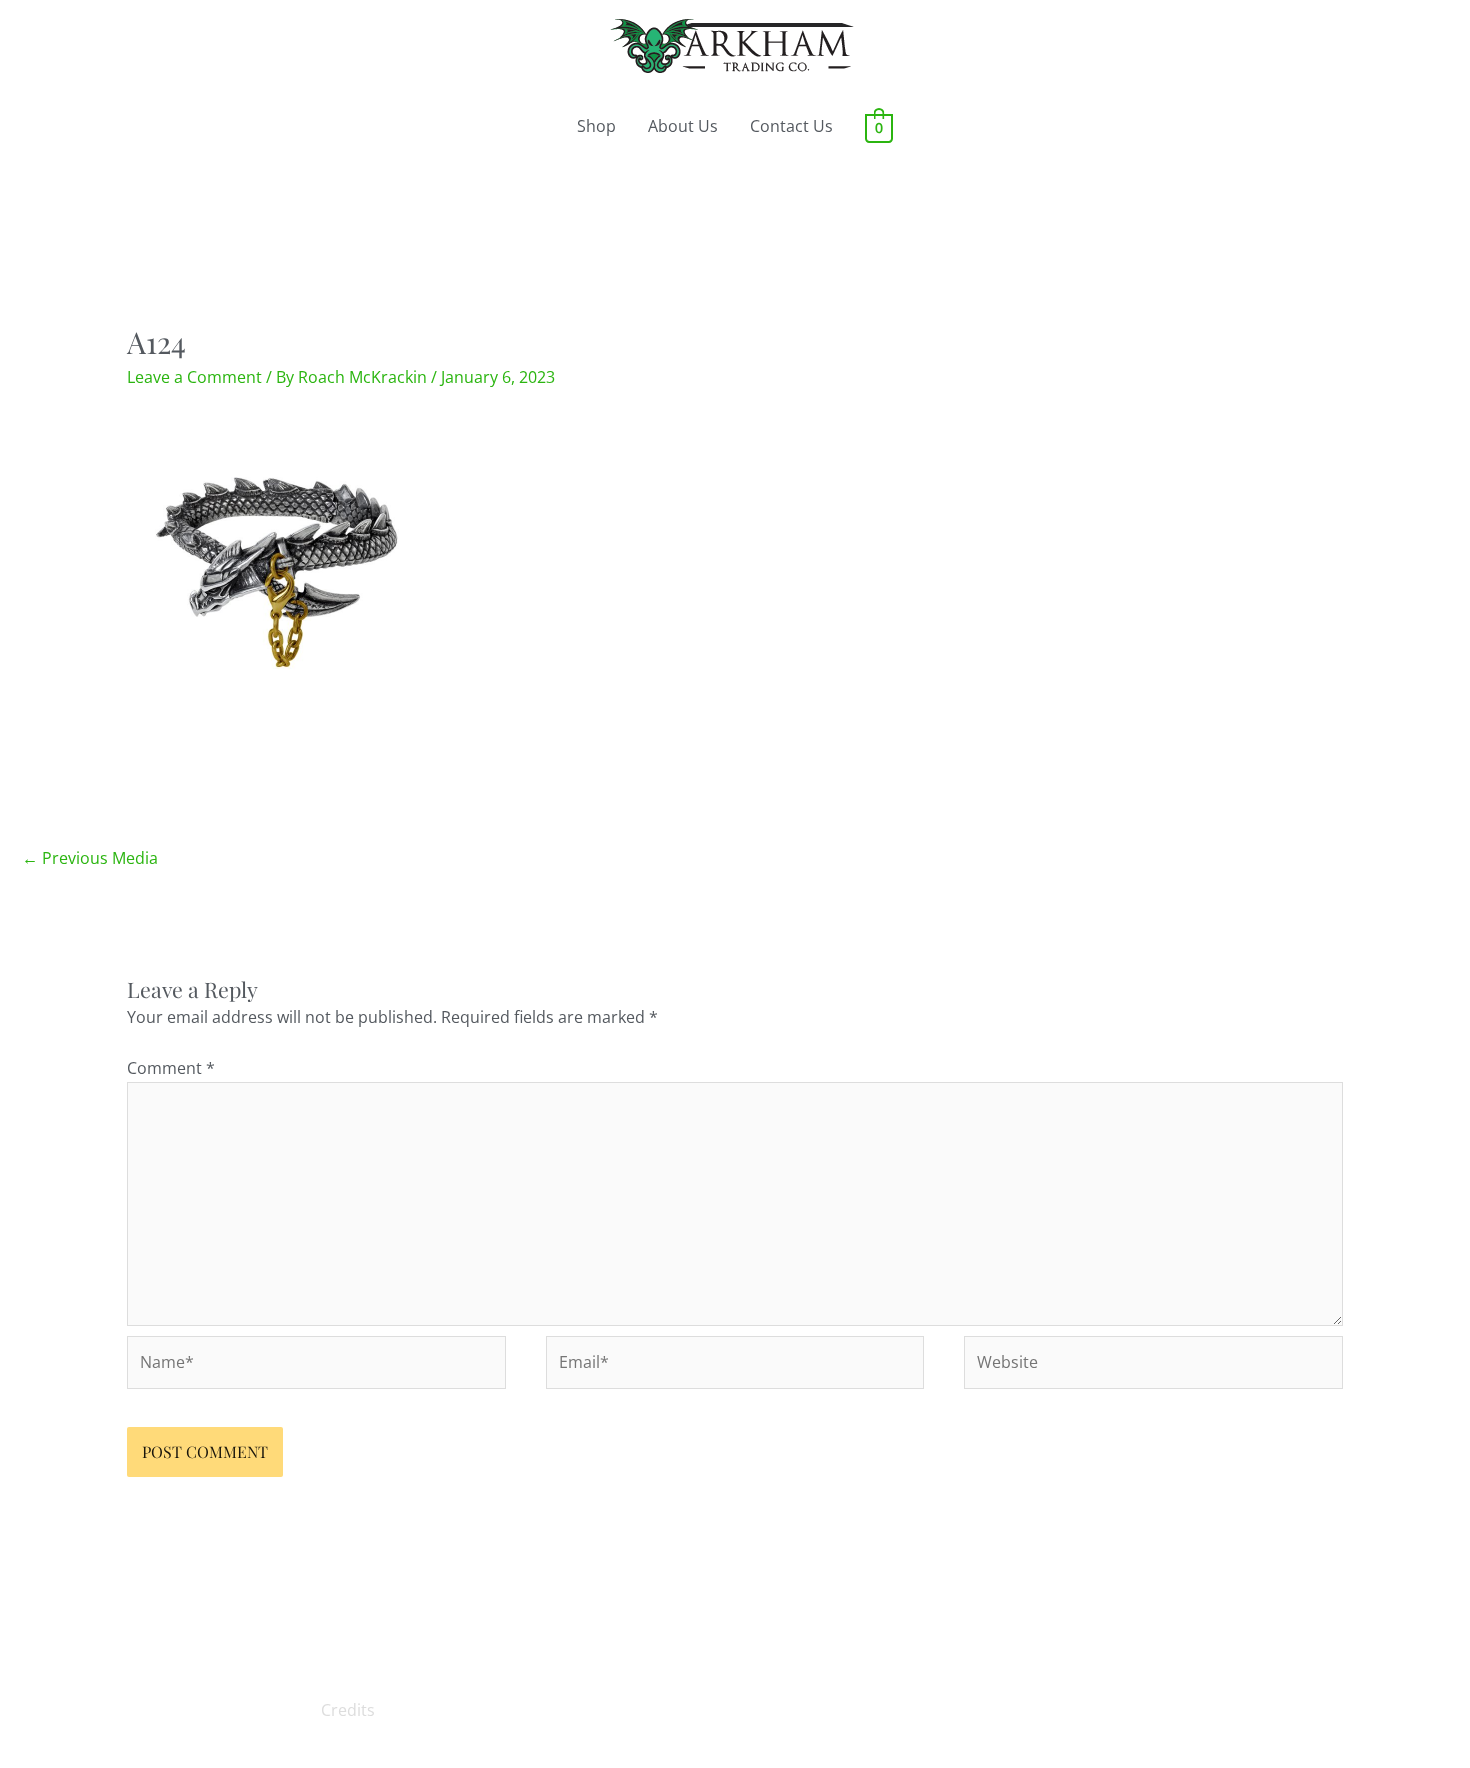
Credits (348, 1710)
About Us (683, 126)
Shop (596, 126)
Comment (171, 1068)
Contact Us (791, 126)
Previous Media (90, 858)
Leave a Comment (194, 377)
